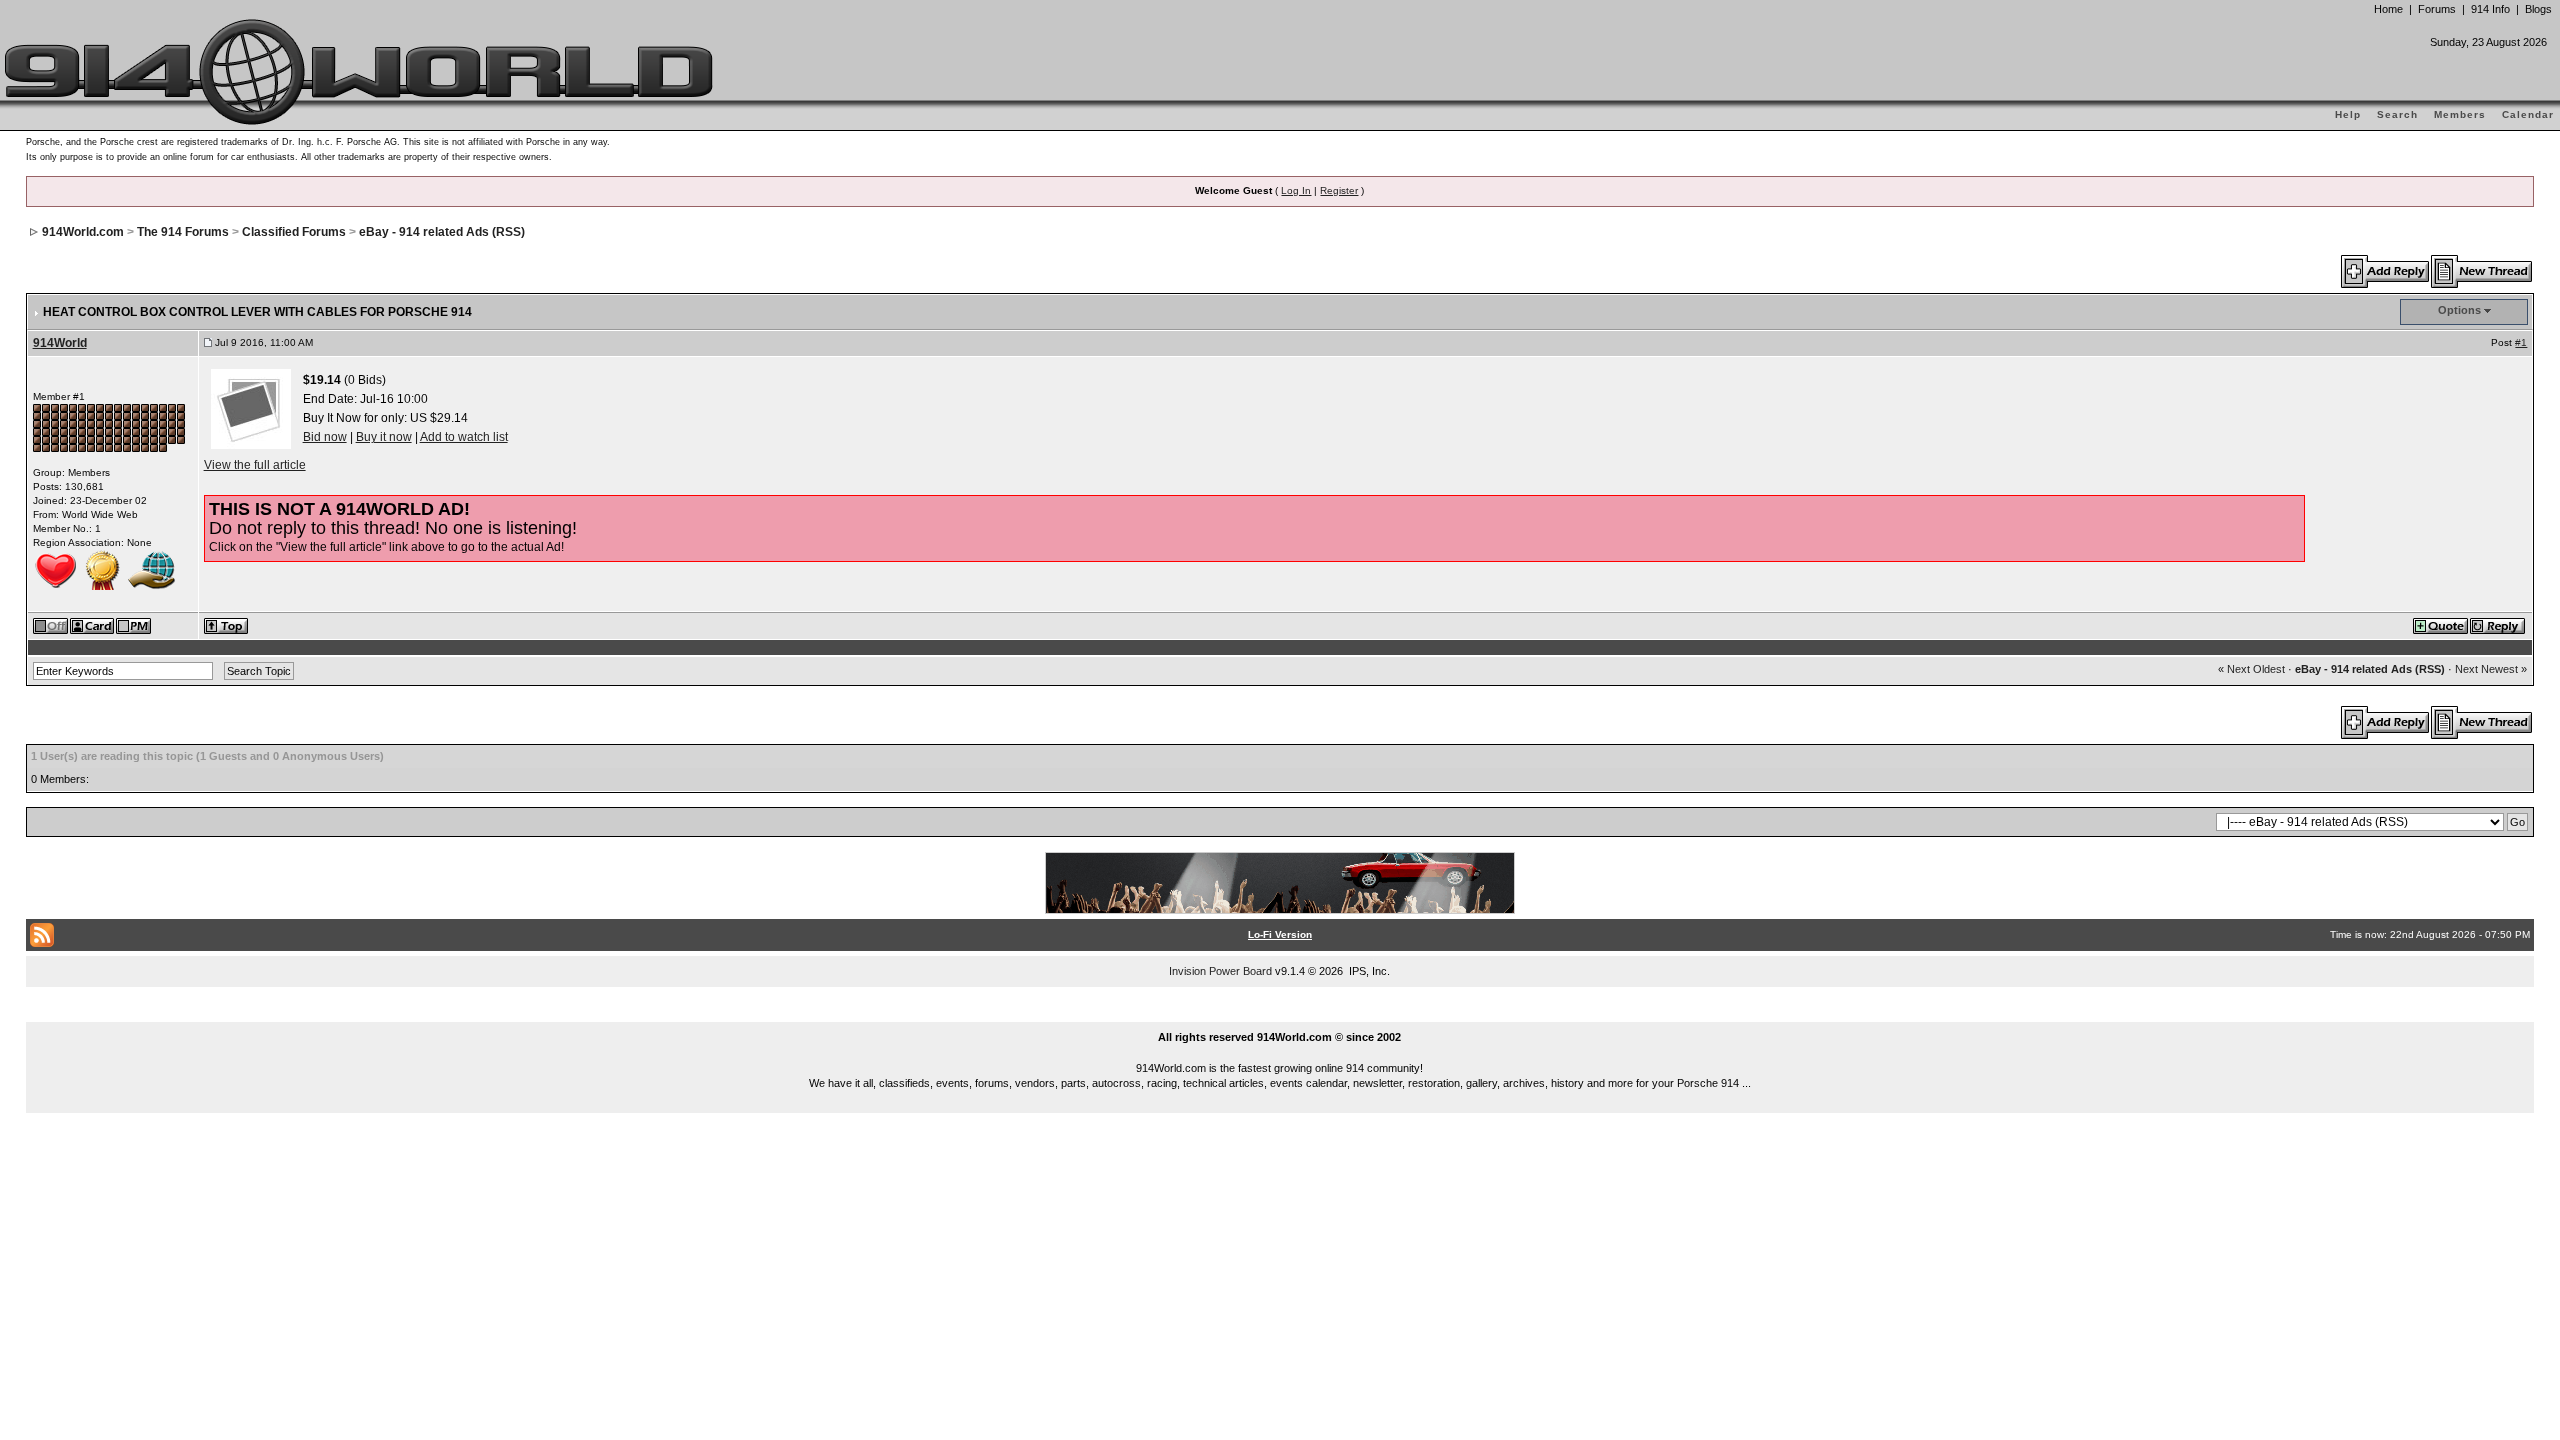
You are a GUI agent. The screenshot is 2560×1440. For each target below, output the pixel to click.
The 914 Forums (183, 232)
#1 (2521, 342)
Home (2388, 9)
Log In (1296, 190)
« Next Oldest (2251, 669)
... (1280, 1014)
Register (1339, 190)
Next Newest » (2491, 669)
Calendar (2528, 114)
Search (2397, 114)
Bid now (325, 437)
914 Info (2490, 9)
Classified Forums (294, 232)
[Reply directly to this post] (2498, 625)
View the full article (255, 465)
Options (2459, 310)
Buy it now (384, 437)
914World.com (83, 232)
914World (60, 343)
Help (2348, 114)
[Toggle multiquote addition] (2441, 625)
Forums (2437, 9)
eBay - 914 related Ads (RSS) (442, 232)
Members (2460, 114)
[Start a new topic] (2482, 271)
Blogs (2538, 9)
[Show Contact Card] (93, 625)
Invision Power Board (1220, 971)
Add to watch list (464, 437)
